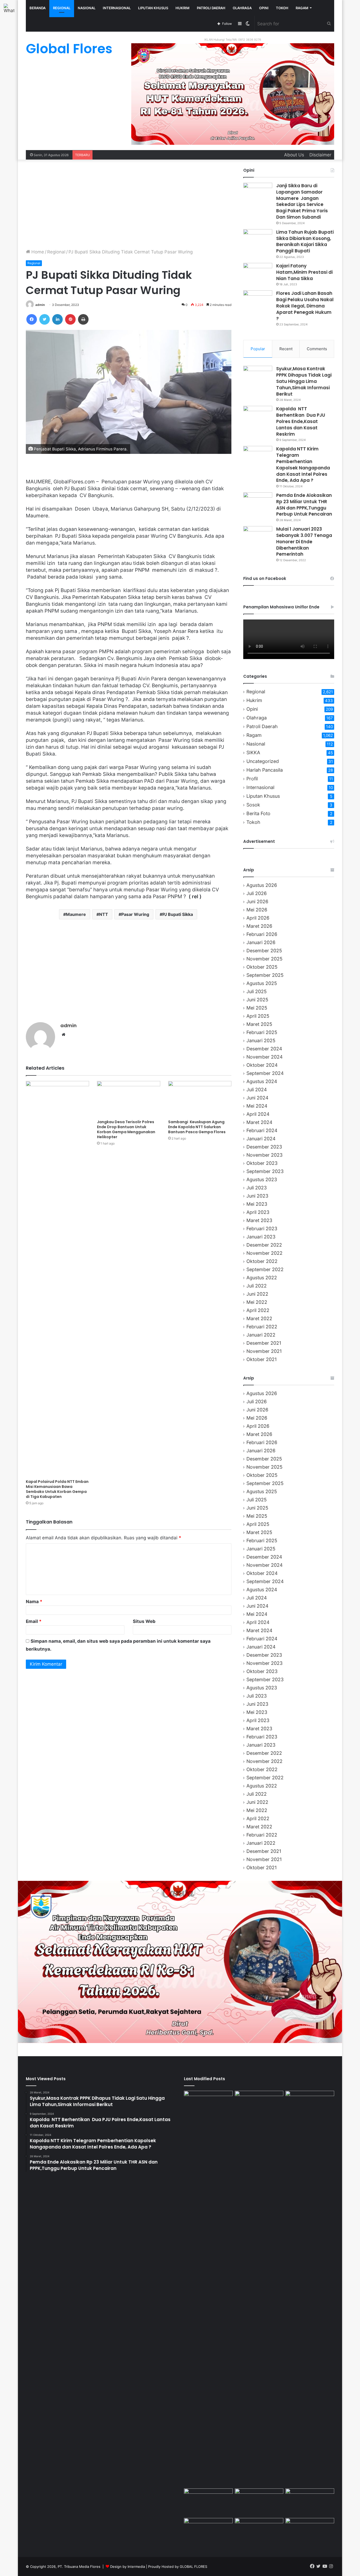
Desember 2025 (264, 951)
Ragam (302, 8)
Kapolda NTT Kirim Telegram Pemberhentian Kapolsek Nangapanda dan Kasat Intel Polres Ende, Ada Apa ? (303, 465)
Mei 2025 (257, 1008)
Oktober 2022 (262, 1261)
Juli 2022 (257, 1286)
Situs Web (144, 1621)
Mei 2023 (257, 1204)
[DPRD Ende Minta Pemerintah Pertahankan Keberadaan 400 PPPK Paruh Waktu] (310, 2502)
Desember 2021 (264, 1343)
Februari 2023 (262, 1229)
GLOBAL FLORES (193, 2567)
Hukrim (183, 8)
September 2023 (265, 1171)
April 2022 (258, 1310)
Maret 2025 (259, 1024)
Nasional (87, 8)
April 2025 (258, 1016)
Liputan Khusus (153, 8)
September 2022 (265, 1269)
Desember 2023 (264, 1147)
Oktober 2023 (262, 1163)
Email (34, 1621)
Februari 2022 (262, 1327)
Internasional (117, 8)
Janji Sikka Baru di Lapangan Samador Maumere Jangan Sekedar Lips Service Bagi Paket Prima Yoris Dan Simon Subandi (303, 201)
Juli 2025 (257, 991)
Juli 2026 (257, 893)
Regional (56, 252)
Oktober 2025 (262, 967)
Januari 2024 (261, 1139)
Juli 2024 (257, 1090)
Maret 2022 (259, 1318)
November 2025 (264, 959)
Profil (252, 779)
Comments (317, 349)
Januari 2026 (261, 942)
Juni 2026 (257, 902)
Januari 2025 (261, 1041)
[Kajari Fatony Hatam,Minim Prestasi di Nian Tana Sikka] (258, 273)
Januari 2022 (261, 1335)
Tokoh (282, 8)
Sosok (253, 805)
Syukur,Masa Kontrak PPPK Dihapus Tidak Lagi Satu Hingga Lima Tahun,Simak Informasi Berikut (304, 381)
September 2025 (265, 975)
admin (40, 305)
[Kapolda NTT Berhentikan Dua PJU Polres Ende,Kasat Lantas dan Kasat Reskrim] (258, 416)
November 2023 (264, 1155)
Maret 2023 (259, 1220)
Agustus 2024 (262, 1081)
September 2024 (265, 1073)
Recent (286, 349)
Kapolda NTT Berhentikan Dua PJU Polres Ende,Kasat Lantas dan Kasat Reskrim (301, 421)
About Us (294, 155)
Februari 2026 (262, 934)
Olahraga (242, 8)
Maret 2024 (259, 1122)
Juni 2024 (257, 1098)
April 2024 (258, 1114)
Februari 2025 (262, 1032)
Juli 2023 (257, 1188)
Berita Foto (258, 813)
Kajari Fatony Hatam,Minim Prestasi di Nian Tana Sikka (304, 272)
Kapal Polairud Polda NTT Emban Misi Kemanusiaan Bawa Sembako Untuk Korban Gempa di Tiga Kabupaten (57, 1489)
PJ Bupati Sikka (178, 914)
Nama (34, 1602)
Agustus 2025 (262, 983)
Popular (258, 349)
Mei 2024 (257, 1106)
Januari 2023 (261, 1237)
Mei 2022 (257, 1302)
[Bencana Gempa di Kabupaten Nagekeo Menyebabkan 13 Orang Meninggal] (259, 2532)
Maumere (76, 914)
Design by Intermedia (128, 2567)
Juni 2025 (257, 1000)
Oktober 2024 (262, 1065)
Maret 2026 (259, 926)
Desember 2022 (264, 1245)
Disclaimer (320, 155)
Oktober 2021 (262, 1359)
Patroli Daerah (211, 8)
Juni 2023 (257, 1196)
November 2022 (264, 1253)
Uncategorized (263, 761)
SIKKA (253, 753)
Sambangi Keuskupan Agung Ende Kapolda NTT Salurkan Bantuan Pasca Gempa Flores (197, 1127)
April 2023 (258, 1212)
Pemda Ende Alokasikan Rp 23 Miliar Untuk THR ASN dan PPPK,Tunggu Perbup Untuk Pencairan (304, 505)
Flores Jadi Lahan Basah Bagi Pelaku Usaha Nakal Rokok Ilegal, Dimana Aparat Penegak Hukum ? (305, 306)
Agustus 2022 (262, 1278)
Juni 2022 (257, 1294)
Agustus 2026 (262, 885)
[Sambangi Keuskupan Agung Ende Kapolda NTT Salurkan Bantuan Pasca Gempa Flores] (200, 1099)
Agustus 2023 (262, 1179)
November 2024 (264, 1057)
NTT (104, 914)
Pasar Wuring (135, 914)
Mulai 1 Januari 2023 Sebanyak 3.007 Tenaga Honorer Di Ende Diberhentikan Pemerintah (304, 542)
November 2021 (264, 1351)
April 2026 (258, 918)
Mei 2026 (257, 910)
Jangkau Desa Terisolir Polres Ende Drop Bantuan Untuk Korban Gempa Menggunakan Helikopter (126, 1129)
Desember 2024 (264, 1049)
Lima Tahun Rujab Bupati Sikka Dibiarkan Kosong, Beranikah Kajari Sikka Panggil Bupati (305, 241)
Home (37, 252)
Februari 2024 (262, 1130)
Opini (264, 8)
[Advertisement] (129, 204)
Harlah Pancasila (265, 770)
